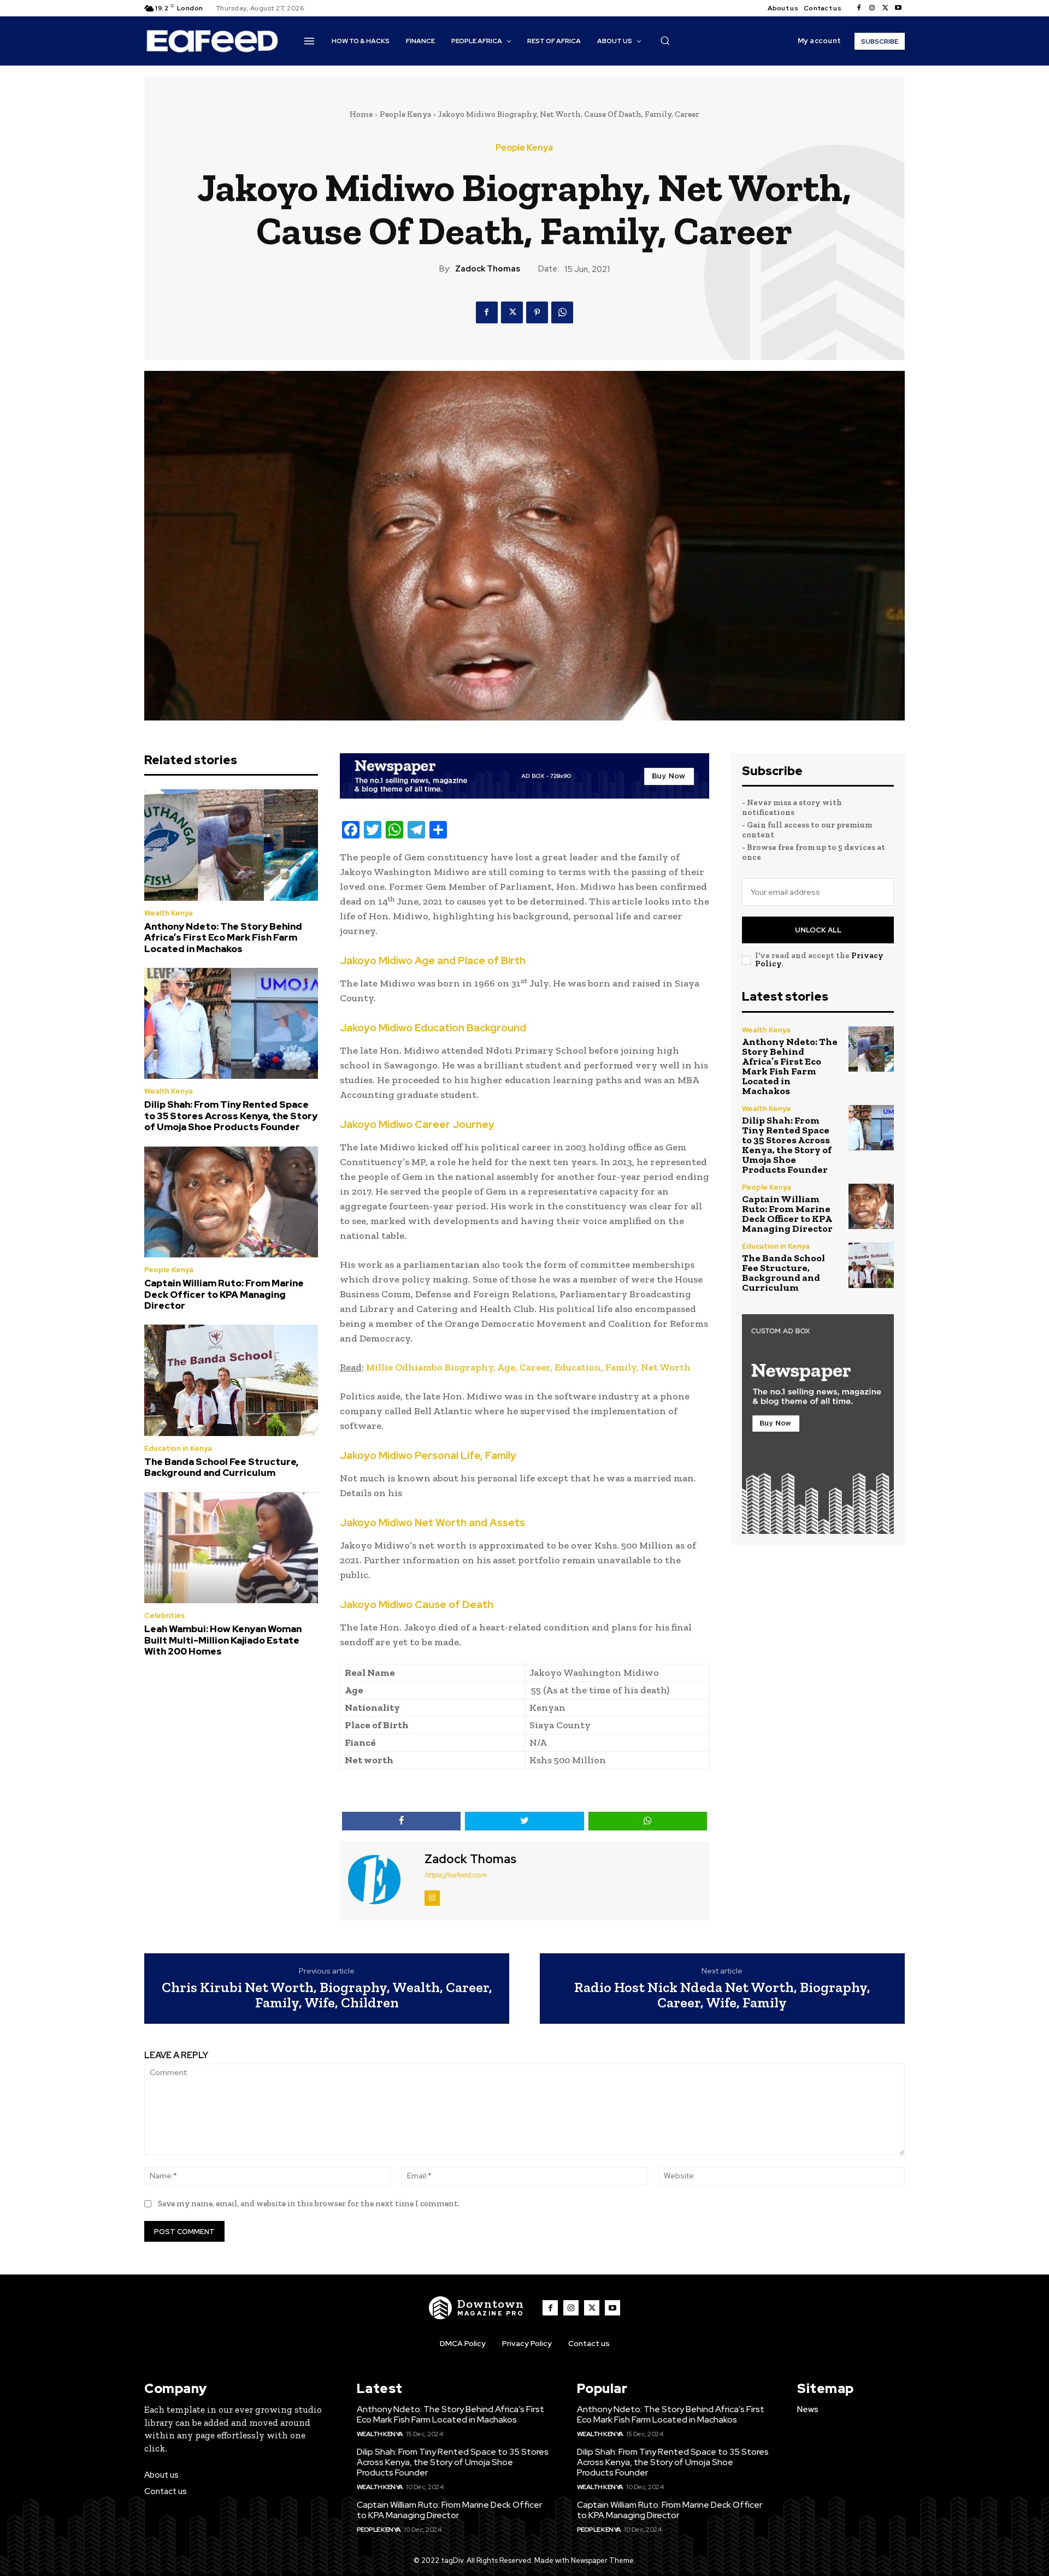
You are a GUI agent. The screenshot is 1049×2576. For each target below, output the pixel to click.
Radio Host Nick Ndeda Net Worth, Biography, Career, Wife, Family (722, 1995)
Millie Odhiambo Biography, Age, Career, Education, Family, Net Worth (528, 1367)
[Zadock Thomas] (381, 1880)
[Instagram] (872, 8)
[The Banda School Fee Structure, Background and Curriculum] (231, 1380)
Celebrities (164, 1615)
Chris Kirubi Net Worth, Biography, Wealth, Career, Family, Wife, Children (327, 1995)
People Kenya (405, 114)
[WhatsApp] (562, 312)
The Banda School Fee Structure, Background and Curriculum (221, 1467)
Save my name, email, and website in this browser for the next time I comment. (309, 2203)
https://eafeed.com (455, 1875)
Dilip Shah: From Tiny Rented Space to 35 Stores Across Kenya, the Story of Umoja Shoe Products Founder (231, 1116)
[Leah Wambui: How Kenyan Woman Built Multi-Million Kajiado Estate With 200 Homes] (231, 1548)
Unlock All (818, 930)
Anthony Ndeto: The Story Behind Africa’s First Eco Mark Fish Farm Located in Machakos (223, 938)
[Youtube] (898, 8)
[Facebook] (859, 8)
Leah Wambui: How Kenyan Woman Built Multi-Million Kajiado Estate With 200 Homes (223, 1640)
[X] (885, 8)
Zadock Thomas (488, 269)
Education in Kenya (178, 1448)
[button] (665, 40)
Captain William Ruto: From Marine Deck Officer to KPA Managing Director (224, 1294)
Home (361, 114)
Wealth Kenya (169, 913)
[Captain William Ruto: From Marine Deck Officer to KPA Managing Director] (231, 1202)
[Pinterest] (537, 312)
